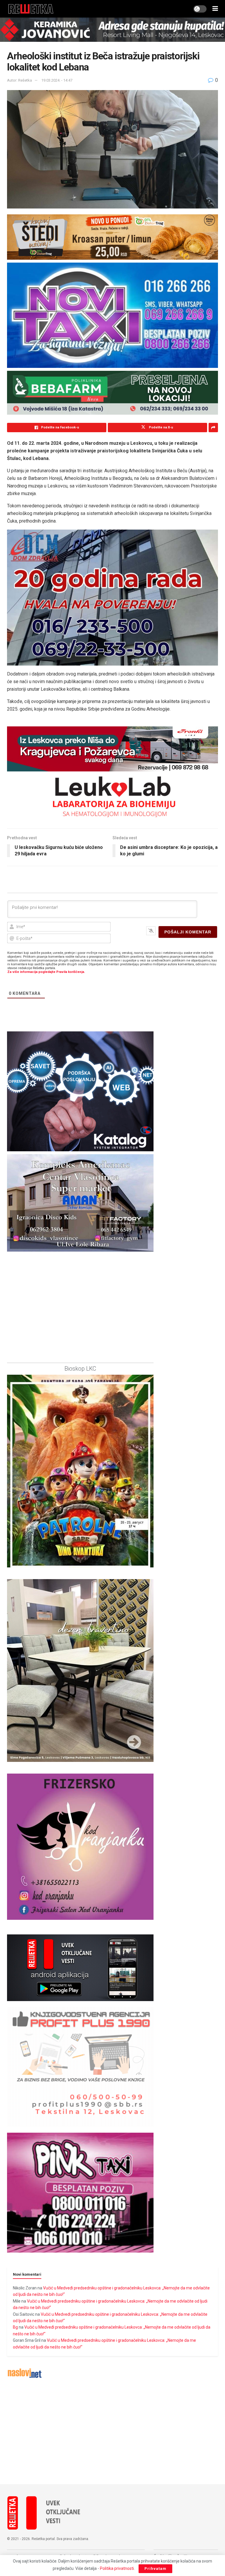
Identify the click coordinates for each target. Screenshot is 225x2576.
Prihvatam (155, 2569)
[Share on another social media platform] (213, 428)
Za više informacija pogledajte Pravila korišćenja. (46, 972)
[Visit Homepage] (31, 9)
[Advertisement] (112, 2432)
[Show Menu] (215, 9)
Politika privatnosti (117, 2568)
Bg (15, 2327)
